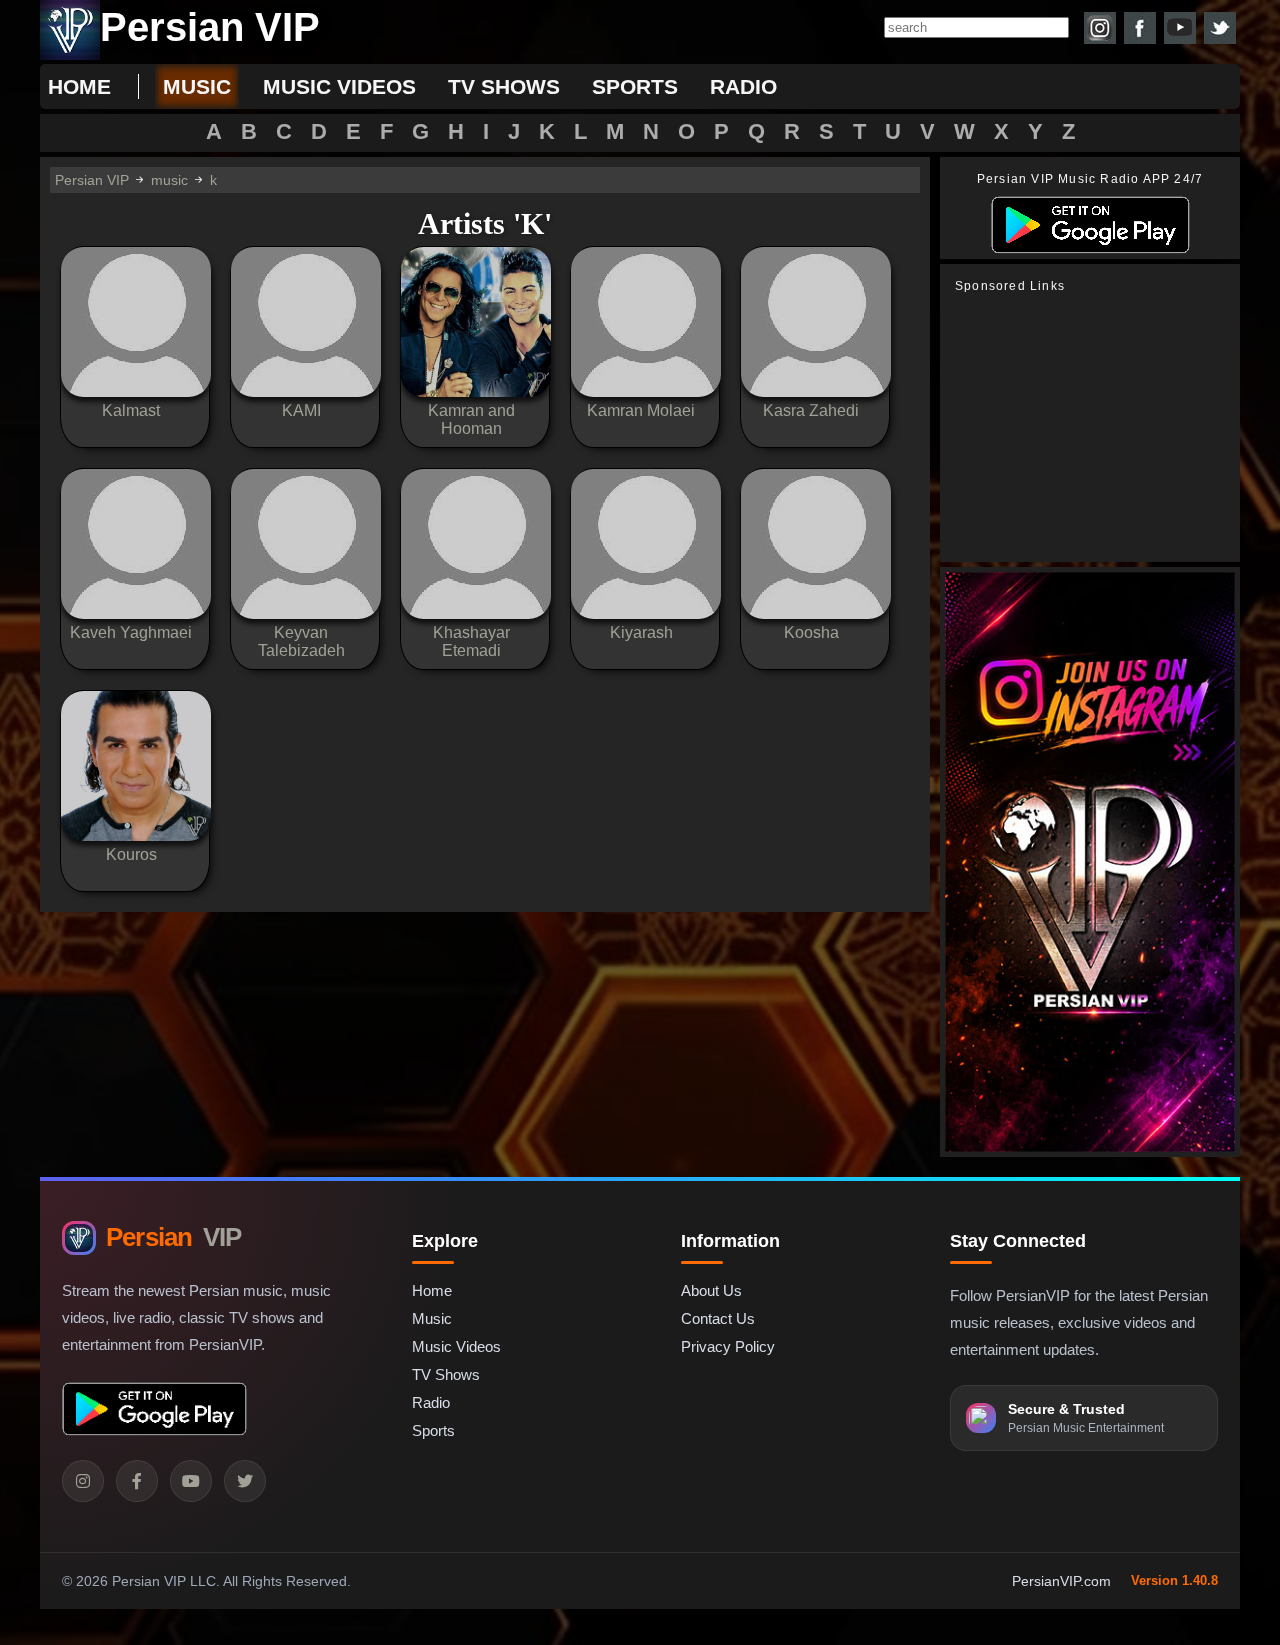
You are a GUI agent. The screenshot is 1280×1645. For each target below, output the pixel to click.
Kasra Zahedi (811, 410)
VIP (173, 1237)
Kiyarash (641, 632)
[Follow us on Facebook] (1140, 28)
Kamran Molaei (641, 410)
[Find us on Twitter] (1220, 28)
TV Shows (446, 1374)
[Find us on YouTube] (1180, 28)
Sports (433, 1430)
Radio (431, 1402)
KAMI (301, 410)
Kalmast (131, 410)
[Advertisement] (1095, 428)
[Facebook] (137, 1481)
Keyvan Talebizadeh (301, 641)
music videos (339, 86)
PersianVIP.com (1061, 1581)
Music (432, 1318)
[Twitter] (245, 1481)
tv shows (504, 86)
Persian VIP (92, 180)
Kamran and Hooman (471, 419)
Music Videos (456, 1346)
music (197, 86)
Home (79, 86)
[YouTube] (191, 1481)
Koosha (811, 632)
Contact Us (718, 1318)
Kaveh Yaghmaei (131, 632)
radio (743, 86)
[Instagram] (83, 1481)
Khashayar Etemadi (471, 641)
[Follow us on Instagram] (1100, 28)
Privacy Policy (728, 1346)
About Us (711, 1290)
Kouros (131, 854)
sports (635, 86)
